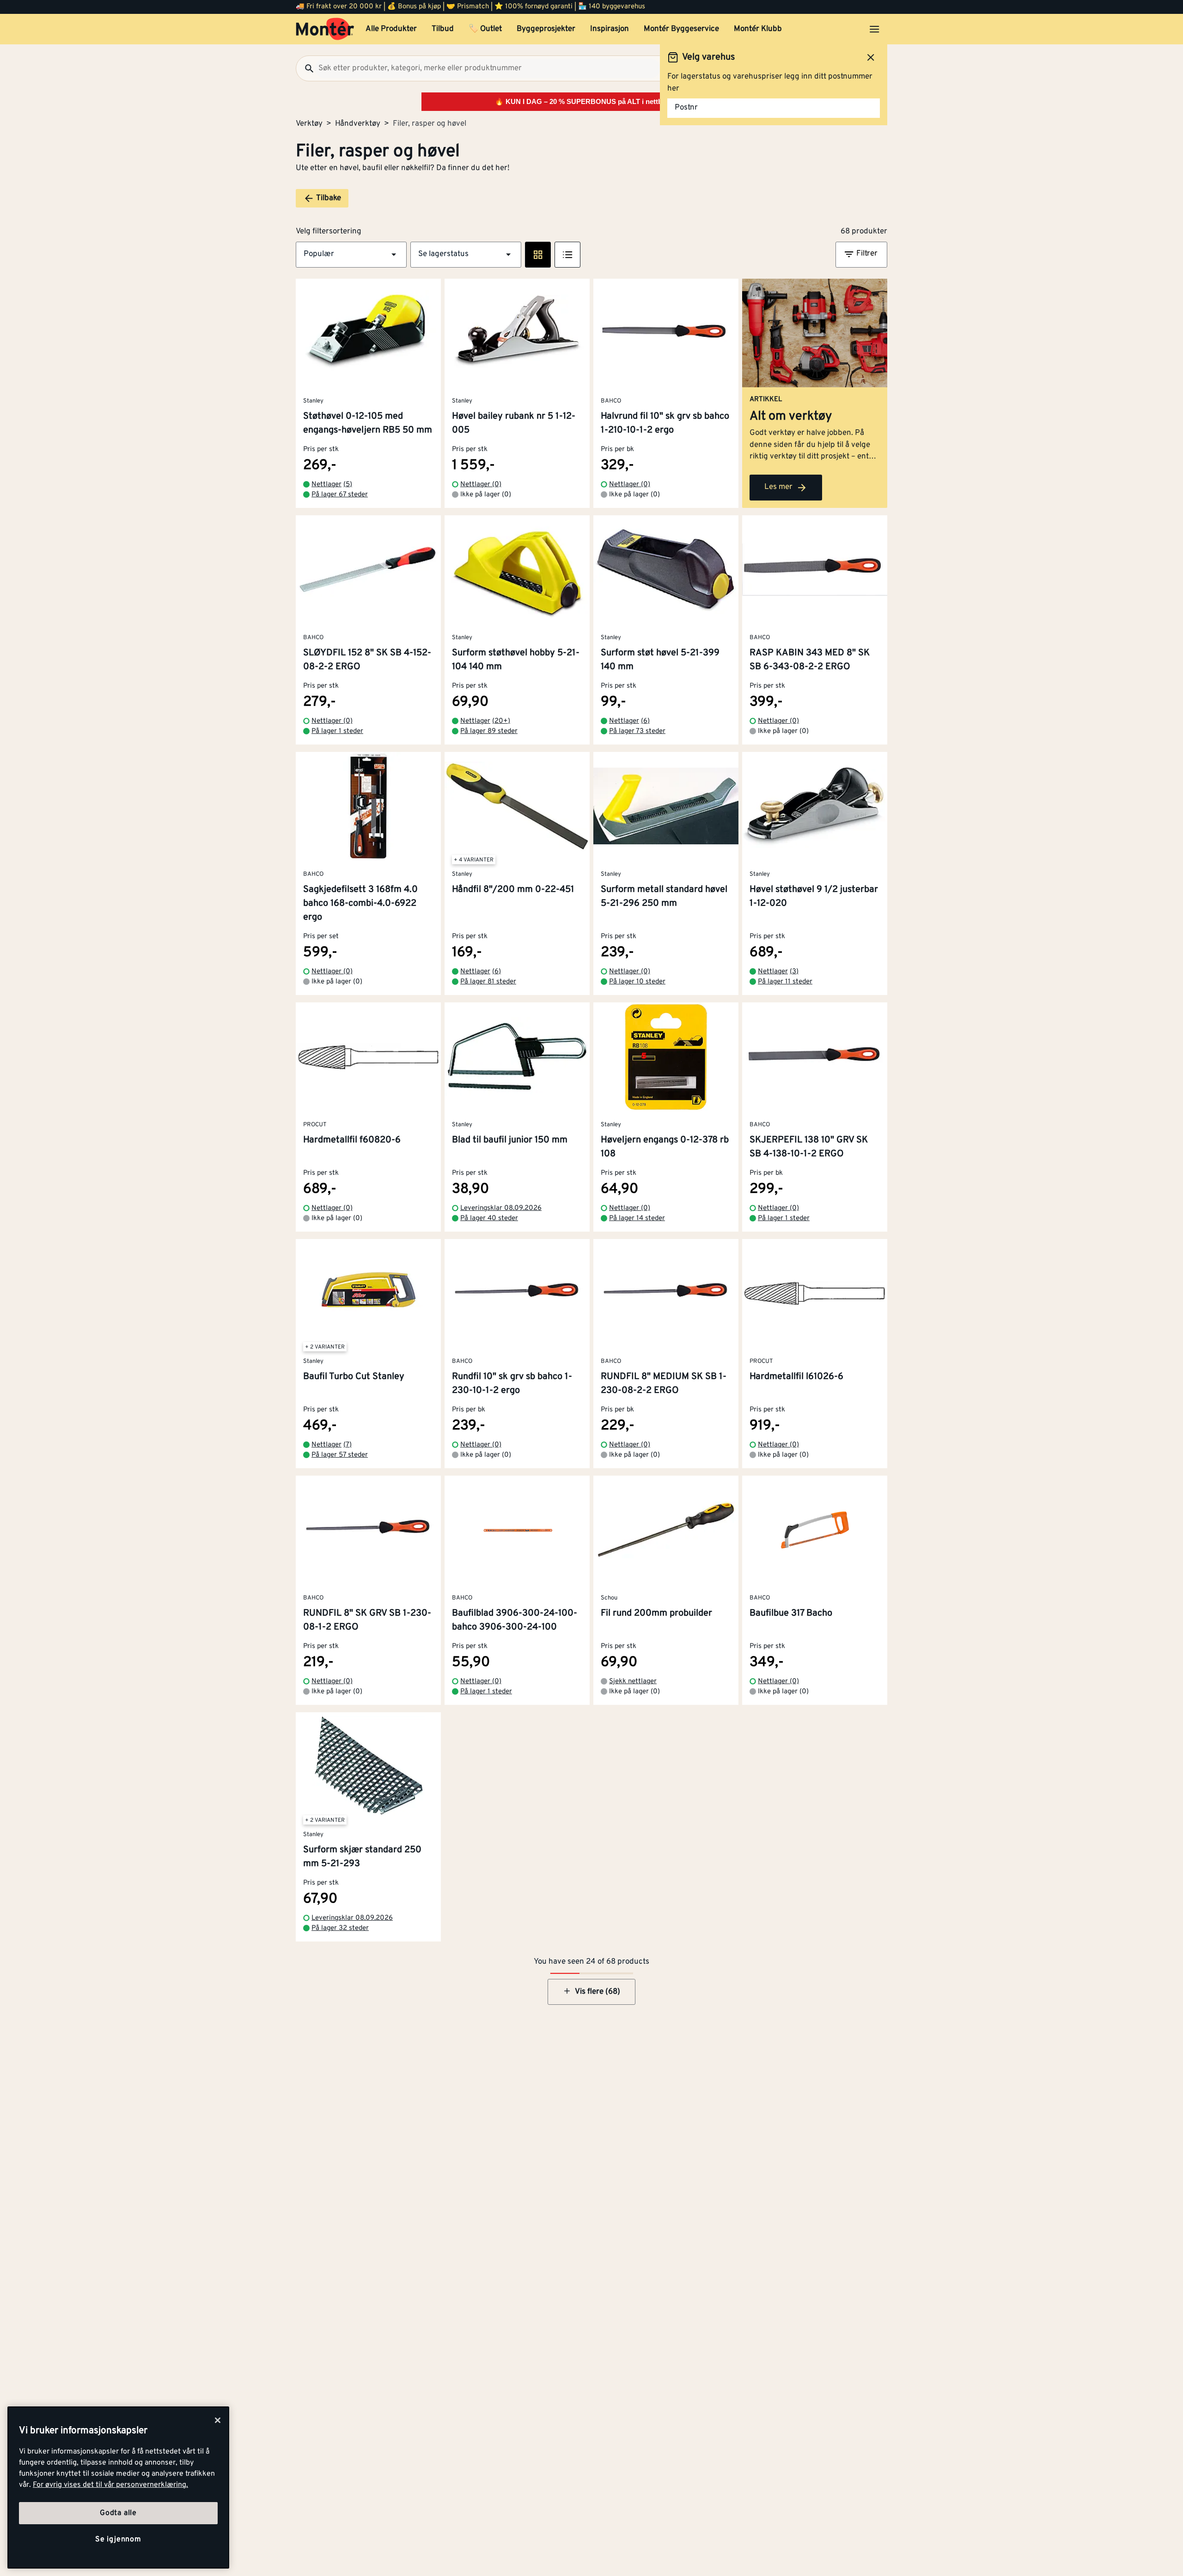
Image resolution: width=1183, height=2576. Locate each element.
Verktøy (309, 124)
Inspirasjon (610, 29)
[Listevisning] (567, 255)
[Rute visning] (538, 255)
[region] (118, 2487)
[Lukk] (218, 2420)
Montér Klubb (758, 29)
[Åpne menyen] (874, 29)
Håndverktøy (358, 124)
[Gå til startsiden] (325, 29)
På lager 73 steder (637, 731)
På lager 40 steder (489, 1218)
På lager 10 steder (637, 982)
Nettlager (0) (481, 485)
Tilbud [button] (443, 29)
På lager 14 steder (637, 1218)
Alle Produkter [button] (391, 29)
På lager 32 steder (340, 1928)
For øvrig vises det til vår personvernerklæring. (110, 2485)
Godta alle (118, 2513)
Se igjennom (118, 2539)
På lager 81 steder (488, 982)
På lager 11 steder (785, 982)
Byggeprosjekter (546, 29)
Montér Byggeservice (681, 29)
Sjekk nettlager (633, 1682)
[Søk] (305, 68)
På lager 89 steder (489, 731)
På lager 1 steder (337, 731)
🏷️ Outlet (485, 29)
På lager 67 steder (340, 495)
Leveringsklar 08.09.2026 (501, 1208)
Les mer (778, 487)
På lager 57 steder (340, 1455)
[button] (351, 255)
